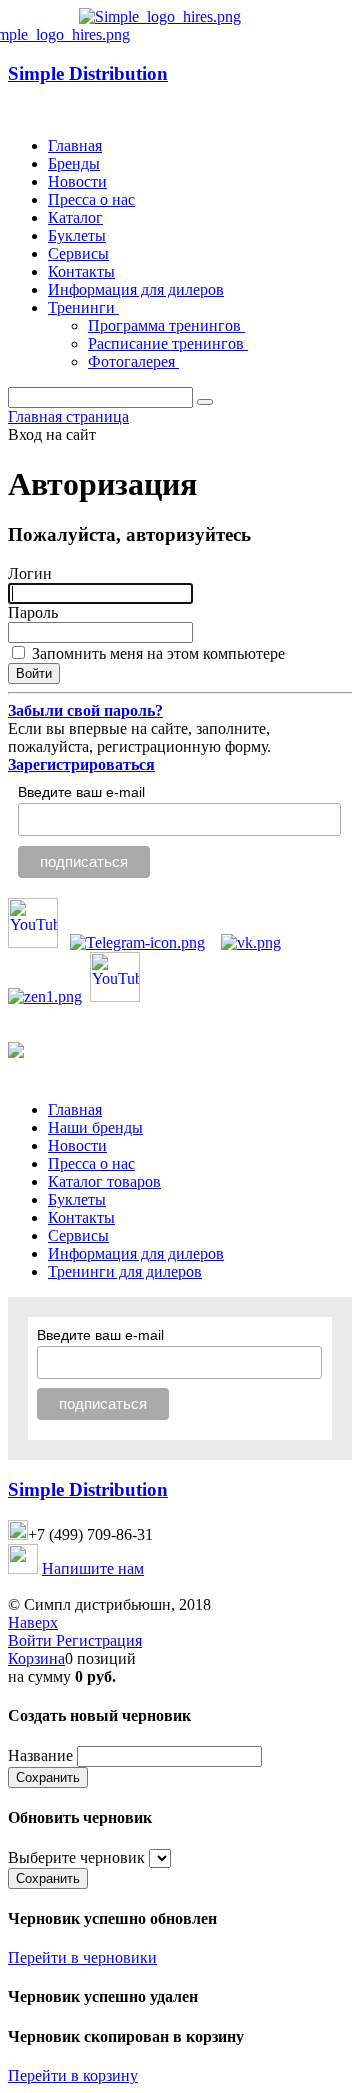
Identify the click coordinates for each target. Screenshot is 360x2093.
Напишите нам (93, 1568)
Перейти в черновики (82, 1957)
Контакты (81, 271)
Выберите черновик (76, 1857)
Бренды (74, 163)
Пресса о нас (91, 199)
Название (40, 1755)
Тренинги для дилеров (125, 1271)
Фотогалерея (133, 361)
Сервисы (78, 253)
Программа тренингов (166, 325)
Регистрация (99, 1640)
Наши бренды (95, 1127)
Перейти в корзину (73, 2075)
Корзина (36, 1658)
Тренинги (83, 307)
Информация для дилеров (136, 289)
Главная (75, 145)
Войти (32, 1640)
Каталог (75, 217)
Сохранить (48, 1777)
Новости (77, 181)
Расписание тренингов (168, 343)
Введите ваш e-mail (81, 792)
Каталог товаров (104, 1181)
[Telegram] (137, 942)
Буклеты (77, 235)
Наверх (33, 1622)
